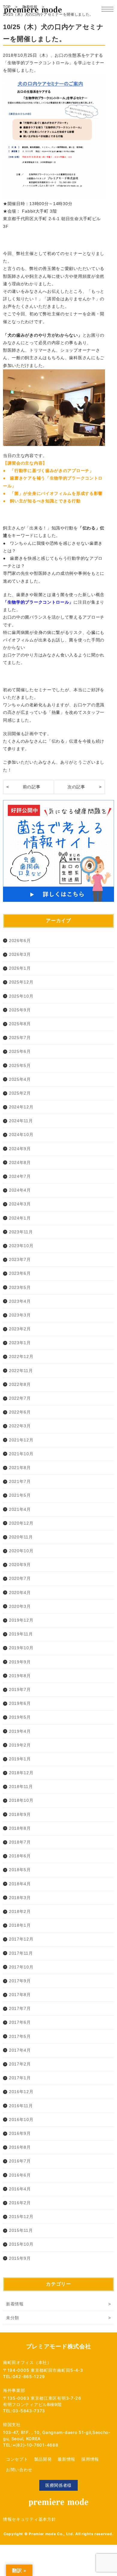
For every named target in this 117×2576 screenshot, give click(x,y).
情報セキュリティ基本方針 (29, 2519)
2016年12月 (21, 2092)
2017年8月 (20, 1995)
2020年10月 (21, 1551)
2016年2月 (20, 2203)
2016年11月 (21, 2106)
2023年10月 (21, 1246)
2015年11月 (21, 2230)
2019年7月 (20, 1690)
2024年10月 (21, 1135)
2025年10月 (21, 996)
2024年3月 (20, 1204)
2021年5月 (20, 1495)
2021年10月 (21, 1454)
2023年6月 (20, 1273)
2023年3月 (20, 1315)
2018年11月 (21, 1787)
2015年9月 (20, 2258)
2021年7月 (20, 1481)
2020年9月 (20, 1565)
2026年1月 (20, 968)
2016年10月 (21, 2120)
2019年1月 (20, 1759)
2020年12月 (21, 1523)
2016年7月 (20, 2161)
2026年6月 (20, 941)
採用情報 (90, 2459)
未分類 (13, 2318)
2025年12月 (21, 982)
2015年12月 (21, 2217)
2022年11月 (21, 1371)
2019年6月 (20, 1703)
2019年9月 (20, 1662)
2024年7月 (20, 1176)
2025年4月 (20, 1079)
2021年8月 (20, 1468)
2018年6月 (20, 1856)
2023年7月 (20, 1259)
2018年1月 (20, 1925)
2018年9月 (20, 1814)
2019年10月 (21, 1648)
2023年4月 (20, 1301)
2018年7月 (20, 1842)
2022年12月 (21, 1356)
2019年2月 (20, 1745)
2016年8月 (20, 2147)
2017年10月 (21, 1967)
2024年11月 (21, 1121)
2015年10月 (21, 2244)
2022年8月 (20, 1384)
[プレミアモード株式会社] (33, 11)
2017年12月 (21, 1939)
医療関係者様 (58, 2485)
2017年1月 (20, 2078)
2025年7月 (20, 1038)
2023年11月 (21, 1232)
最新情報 (66, 2459)
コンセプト (17, 2459)
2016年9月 (20, 2133)
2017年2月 (20, 2064)
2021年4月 (20, 1509)
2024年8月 (20, 1162)
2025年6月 (20, 1051)
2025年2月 (20, 1093)
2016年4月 (20, 2189)
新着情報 (15, 2304)
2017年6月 (20, 2022)
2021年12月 (21, 1440)
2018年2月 (20, 1911)
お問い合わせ (19, 2470)
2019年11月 (21, 1634)
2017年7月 (20, 2008)
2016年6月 (20, 2175)
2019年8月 (20, 1676)
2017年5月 (20, 2036)
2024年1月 (20, 1218)
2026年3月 (20, 954)
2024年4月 (20, 1190)
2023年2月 (20, 1329)
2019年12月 (21, 1620)
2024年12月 (21, 1107)
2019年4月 (20, 1731)
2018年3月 (20, 1898)
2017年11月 (21, 1953)
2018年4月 (20, 1884)
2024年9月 (20, 1149)
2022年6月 (20, 1412)
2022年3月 (20, 1426)
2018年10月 (21, 1800)
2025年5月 (20, 1065)
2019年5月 (20, 1717)
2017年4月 (20, 2050)
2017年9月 (20, 1981)
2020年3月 (20, 1606)
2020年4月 (20, 1593)
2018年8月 (20, 1828)
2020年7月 (20, 1578)
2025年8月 (20, 1024)
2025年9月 (20, 1010)
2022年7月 (20, 1398)
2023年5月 (20, 1287)
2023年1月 (20, 1343)
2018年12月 (21, 1773)
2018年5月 (20, 1870)
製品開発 (43, 2459)
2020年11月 (21, 1537)
